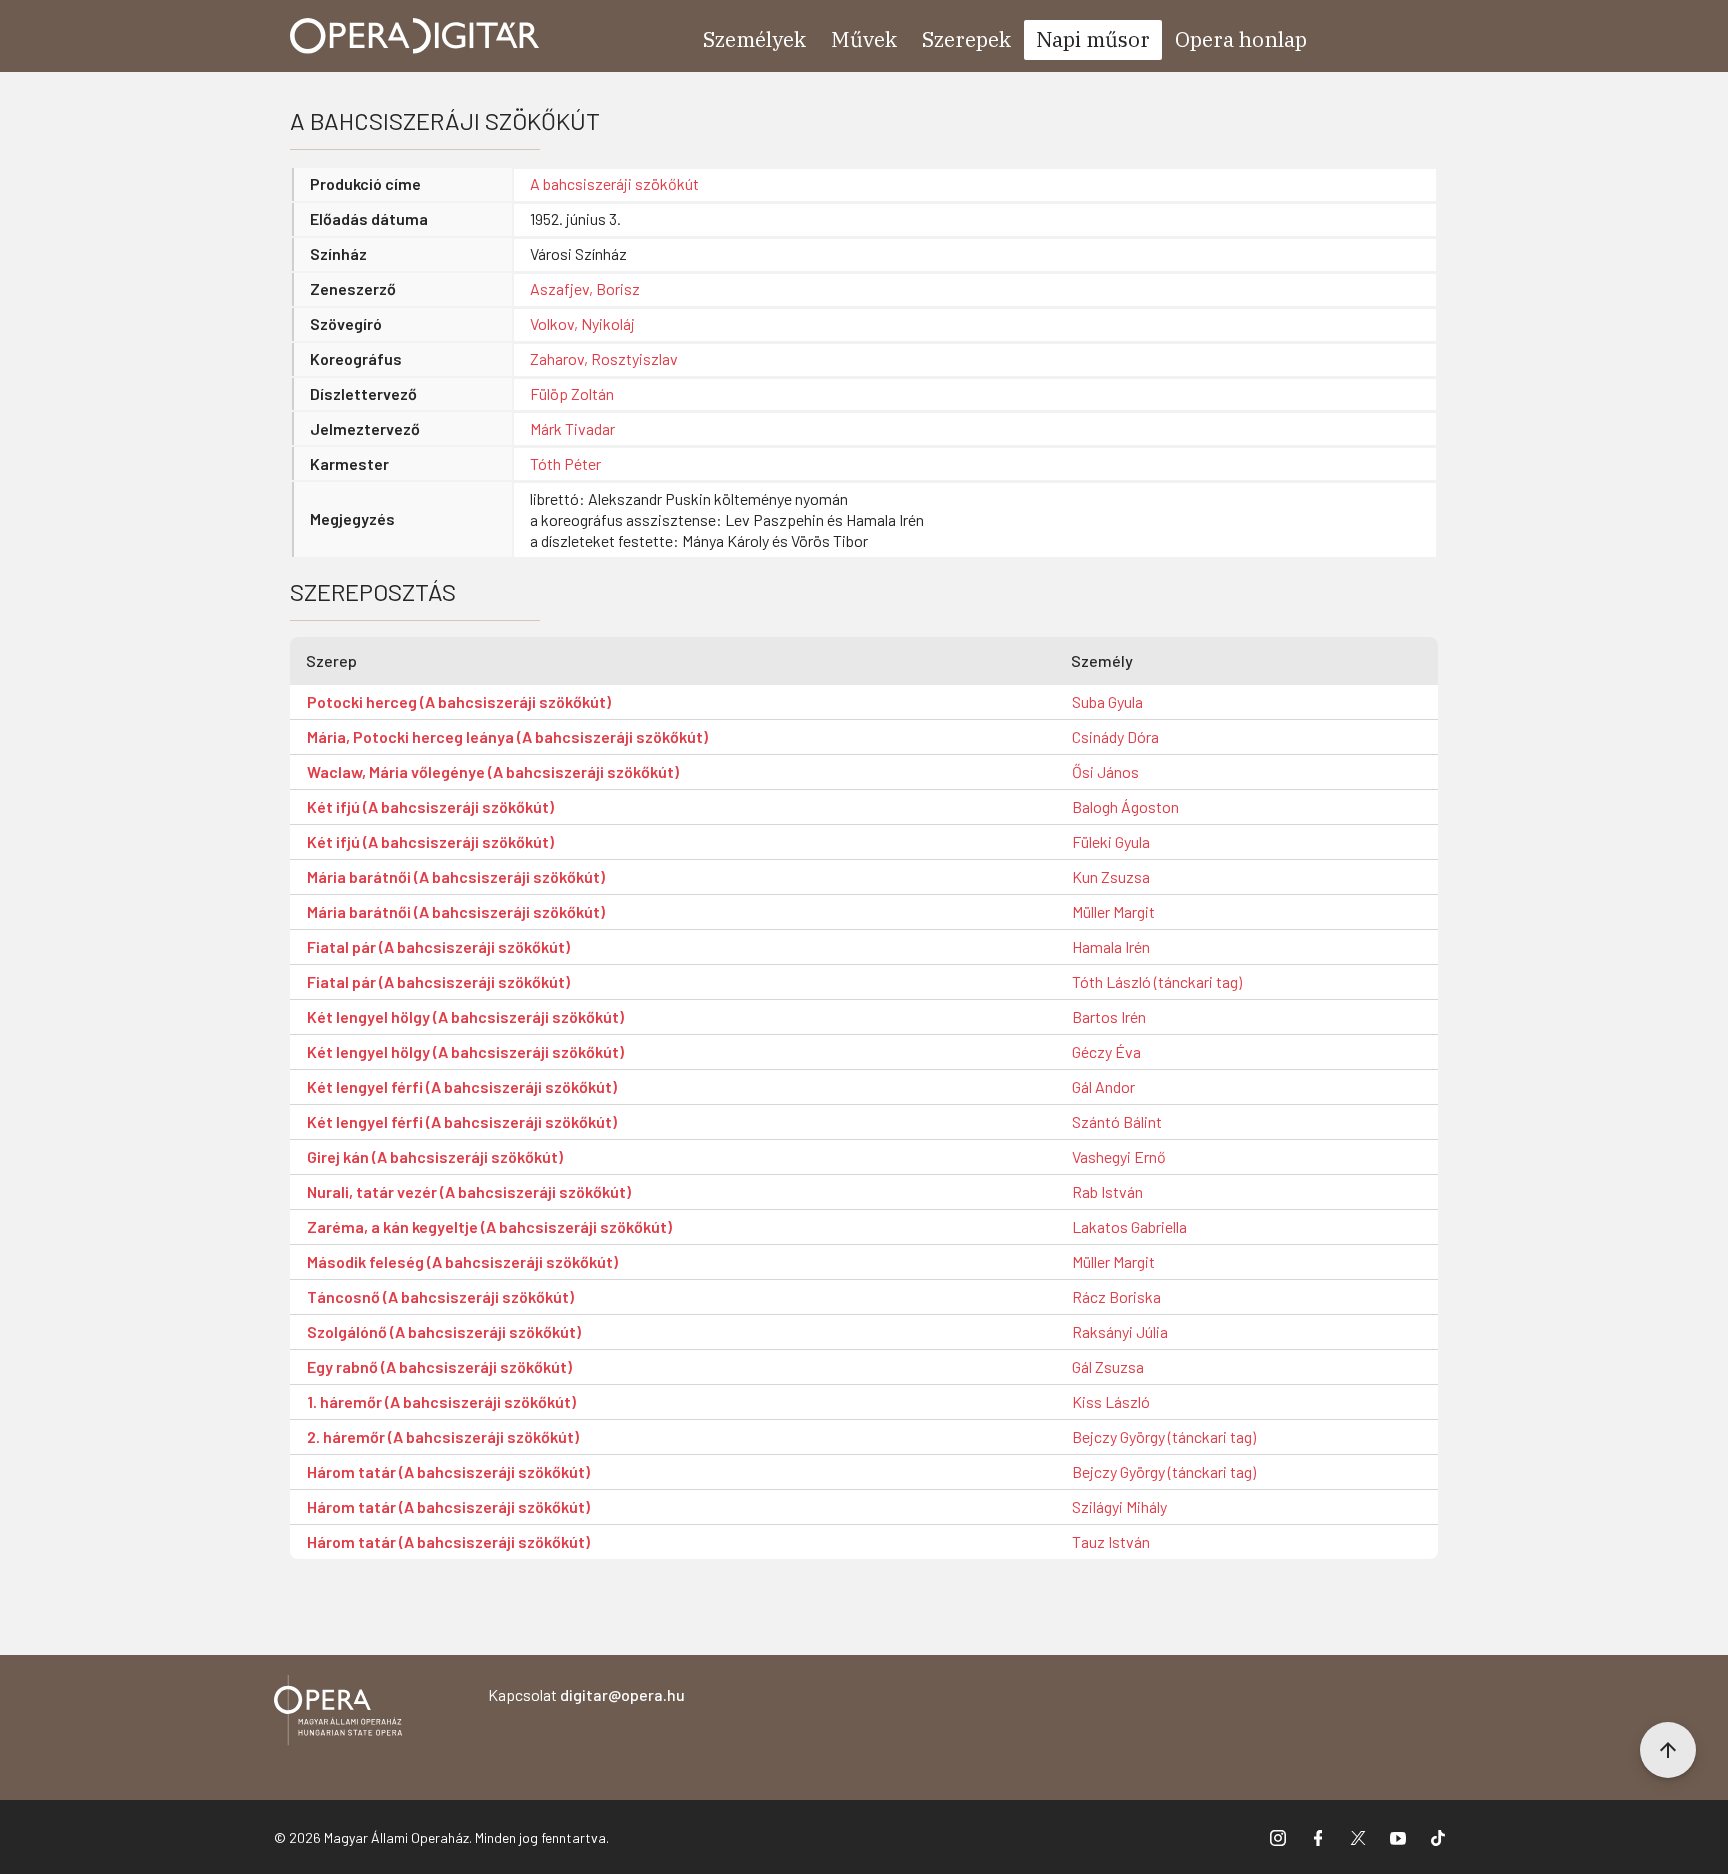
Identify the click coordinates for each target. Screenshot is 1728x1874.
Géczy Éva (1106, 1051)
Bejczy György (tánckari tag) (1164, 1436)
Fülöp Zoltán (572, 393)
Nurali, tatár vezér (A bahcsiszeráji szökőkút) (469, 1191)
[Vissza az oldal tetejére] (1668, 1750)
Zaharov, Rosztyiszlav (604, 358)
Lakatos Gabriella (1129, 1226)
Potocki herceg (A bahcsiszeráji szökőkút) (459, 701)
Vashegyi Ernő (1119, 1156)
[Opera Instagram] (1278, 1837)
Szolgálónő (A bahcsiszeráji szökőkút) (444, 1331)
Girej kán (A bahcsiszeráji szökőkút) (435, 1156)
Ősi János (1105, 771)
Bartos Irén (1109, 1016)
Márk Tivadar (572, 428)
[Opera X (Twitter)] (1358, 1837)
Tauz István (1111, 1541)
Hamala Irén (1111, 946)
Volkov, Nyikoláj (582, 323)
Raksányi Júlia (1120, 1331)
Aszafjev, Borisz (585, 288)
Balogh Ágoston (1125, 806)
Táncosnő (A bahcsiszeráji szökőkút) (440, 1296)
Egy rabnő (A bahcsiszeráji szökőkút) (439, 1366)
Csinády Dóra (1115, 736)
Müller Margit (1113, 911)
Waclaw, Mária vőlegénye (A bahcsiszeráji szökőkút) (493, 771)
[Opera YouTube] (1398, 1837)
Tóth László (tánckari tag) (1157, 981)
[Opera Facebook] (1318, 1837)
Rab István (1107, 1191)
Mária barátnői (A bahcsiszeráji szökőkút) (456, 876)
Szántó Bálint (1117, 1121)
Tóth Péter (565, 463)
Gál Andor (1103, 1086)
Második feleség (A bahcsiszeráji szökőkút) (462, 1261)
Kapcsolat (586, 1694)
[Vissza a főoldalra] (338, 1713)
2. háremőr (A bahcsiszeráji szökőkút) (443, 1436)
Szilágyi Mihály (1119, 1506)
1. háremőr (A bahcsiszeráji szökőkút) (441, 1401)
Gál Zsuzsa (1108, 1366)
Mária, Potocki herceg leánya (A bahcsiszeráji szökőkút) (507, 736)
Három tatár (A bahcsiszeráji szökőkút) (448, 1471)
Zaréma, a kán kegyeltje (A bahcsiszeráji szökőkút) (489, 1226)
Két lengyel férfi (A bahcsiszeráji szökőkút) (462, 1086)
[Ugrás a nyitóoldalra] (415, 36)
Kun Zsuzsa (1111, 876)
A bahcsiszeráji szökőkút (614, 183)
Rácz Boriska (1116, 1296)
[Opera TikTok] (1438, 1837)
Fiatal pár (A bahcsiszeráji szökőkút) (438, 946)
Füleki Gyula (1111, 841)
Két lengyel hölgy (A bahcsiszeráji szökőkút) (465, 1016)
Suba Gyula (1107, 701)
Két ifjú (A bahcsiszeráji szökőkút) (430, 806)
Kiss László (1111, 1401)
